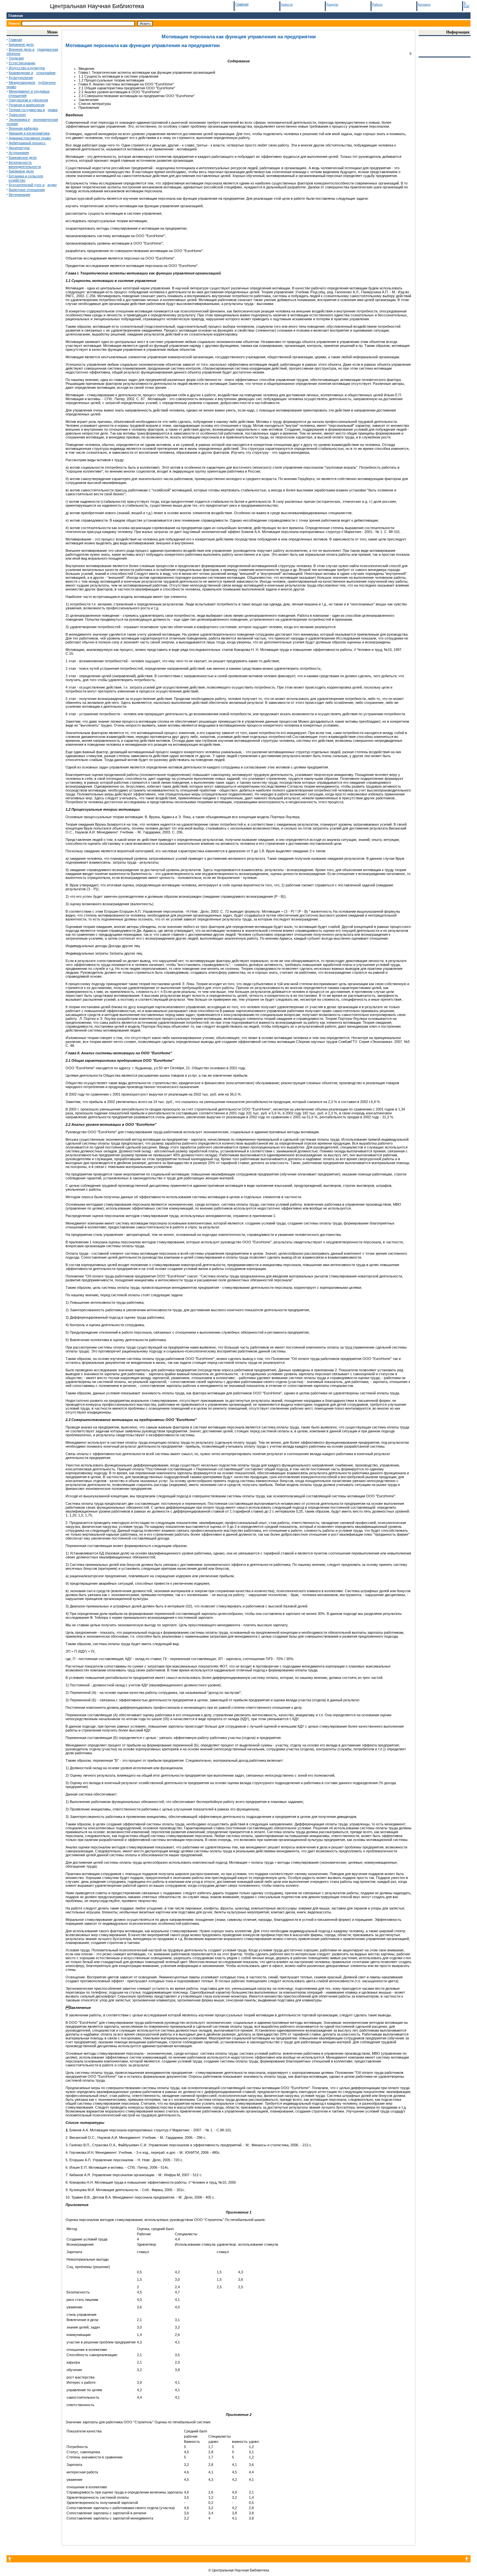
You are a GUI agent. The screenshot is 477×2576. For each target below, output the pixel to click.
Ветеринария (19, 195)
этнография (46, 73)
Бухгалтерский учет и (27, 185)
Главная (16, 16)
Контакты (424, 5)
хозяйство (17, 180)
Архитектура (19, 148)
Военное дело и (22, 49)
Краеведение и (21, 73)
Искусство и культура (27, 68)
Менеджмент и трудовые (29, 91)
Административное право (30, 138)
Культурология (21, 78)
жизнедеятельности (25, 167)
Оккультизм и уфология (28, 100)
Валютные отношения (27, 190)
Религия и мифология (27, 105)
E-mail (466, 5)
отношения (18, 95)
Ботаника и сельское (26, 176)
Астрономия (19, 153)
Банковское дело (23, 158)
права (53, 110)
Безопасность (20, 162)
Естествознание (22, 63)
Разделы (332, 5)
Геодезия (16, 58)
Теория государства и (27, 110)
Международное (22, 82)
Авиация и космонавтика (29, 133)
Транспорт (17, 115)
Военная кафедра (23, 128)
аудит (52, 185)
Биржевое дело (21, 44)
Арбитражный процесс (27, 143)
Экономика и (19, 120)
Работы (377, 5)
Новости (287, 5)
